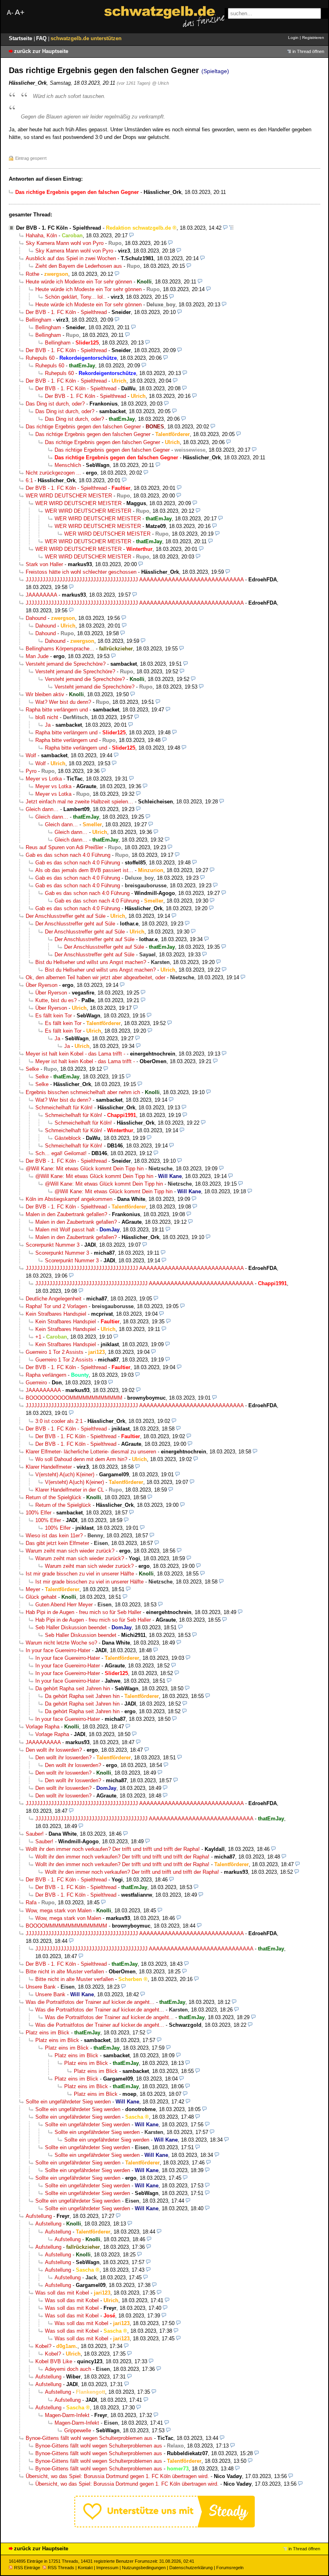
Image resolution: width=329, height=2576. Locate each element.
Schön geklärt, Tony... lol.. (75, 297)
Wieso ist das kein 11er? (54, 1536)
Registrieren (313, 38)
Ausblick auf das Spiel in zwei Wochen (71, 258)
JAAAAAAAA (41, 595)
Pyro (31, 771)
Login (293, 38)
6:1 (29, 480)
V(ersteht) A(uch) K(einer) (65, 1474)
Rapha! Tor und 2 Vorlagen (56, 1306)
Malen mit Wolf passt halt (65, 1230)
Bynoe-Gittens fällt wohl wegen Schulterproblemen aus (89, 2438)
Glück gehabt (41, 1597)
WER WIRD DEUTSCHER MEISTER (69, 496)
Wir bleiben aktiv (45, 694)
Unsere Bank (41, 1987)
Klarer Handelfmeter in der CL (70, 1490)
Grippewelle (78, 2430)
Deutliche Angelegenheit (54, 1299)
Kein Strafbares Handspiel (56, 1314)
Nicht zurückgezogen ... (53, 473)
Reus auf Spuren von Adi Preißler (64, 847)
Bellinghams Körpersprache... (60, 649)
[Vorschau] (225, 228)
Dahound (36, 618)
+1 (38, 1337)
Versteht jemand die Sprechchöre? (66, 664)
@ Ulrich (160, 83)
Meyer (33, 1589)
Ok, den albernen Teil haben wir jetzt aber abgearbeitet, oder (95, 977)
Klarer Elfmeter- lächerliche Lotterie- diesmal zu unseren (91, 1452)
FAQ (42, 38)
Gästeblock (68, 1138)
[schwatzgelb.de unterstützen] (164, 2526)
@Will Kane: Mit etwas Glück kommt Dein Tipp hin (85, 1169)
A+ (20, 12)
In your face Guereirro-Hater (58, 1650)
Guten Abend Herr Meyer (64, 1605)
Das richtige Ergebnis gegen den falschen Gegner (83, 427)
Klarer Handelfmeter (49, 1467)
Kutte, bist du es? (56, 1000)
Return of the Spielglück (54, 1497)
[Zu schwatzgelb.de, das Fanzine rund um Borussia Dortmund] (164, 17)
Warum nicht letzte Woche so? (61, 1643)
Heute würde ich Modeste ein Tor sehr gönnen (79, 282)
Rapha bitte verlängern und (57, 710)
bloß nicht (47, 717)
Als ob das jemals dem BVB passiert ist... (84, 870)
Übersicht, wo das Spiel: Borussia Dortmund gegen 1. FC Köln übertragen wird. (117, 2476)
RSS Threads (61, 2568)
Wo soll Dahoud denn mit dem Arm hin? (81, 1459)
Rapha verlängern (46, 1375)
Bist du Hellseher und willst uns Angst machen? (91, 962)
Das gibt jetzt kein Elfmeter (57, 1543)
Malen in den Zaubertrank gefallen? (66, 1214)
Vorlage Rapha (43, 1727)
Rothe (32, 274)
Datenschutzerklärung (191, 2568)
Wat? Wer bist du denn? (63, 702)
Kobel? (43, 2346)
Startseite (21, 38)
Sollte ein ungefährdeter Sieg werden (68, 2102)
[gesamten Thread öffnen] (231, 228)
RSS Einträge (27, 2568)
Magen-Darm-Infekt (67, 2415)
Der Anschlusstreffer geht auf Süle (66, 916)
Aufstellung (39, 2216)
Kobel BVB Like (54, 2361)
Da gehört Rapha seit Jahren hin (73, 1688)
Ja (48, 725)
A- (10, 13)
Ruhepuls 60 (40, 358)
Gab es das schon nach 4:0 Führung (68, 855)
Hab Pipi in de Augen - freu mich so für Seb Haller (83, 1612)
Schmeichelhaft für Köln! (64, 1108)
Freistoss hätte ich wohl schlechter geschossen (81, 572)
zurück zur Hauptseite (41, 51)
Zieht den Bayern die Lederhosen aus (79, 266)
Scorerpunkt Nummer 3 (53, 1245)
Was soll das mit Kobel (62, 2293)
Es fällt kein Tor (54, 1016)
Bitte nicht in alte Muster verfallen (65, 1972)
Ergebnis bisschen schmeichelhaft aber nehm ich (83, 1092)
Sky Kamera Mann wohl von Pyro (65, 243)
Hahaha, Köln (41, 235)
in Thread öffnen (308, 51)
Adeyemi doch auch (68, 2369)
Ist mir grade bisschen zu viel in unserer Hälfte (80, 1574)
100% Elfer (39, 1513)
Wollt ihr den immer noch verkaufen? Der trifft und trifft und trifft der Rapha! (113, 1849)
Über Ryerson (42, 985)
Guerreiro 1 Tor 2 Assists (55, 1352)
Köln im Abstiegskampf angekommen (69, 1199)
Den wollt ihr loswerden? (54, 1750)
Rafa (31, 1902)
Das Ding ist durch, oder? (55, 404)
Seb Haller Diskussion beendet (71, 1627)
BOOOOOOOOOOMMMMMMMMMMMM (74, 1398)
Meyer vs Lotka (44, 779)
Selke (32, 1069)
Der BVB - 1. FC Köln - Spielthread (59, 228)
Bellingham (39, 320)
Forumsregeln (230, 2568)
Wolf (31, 755)
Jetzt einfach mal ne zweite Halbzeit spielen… (79, 802)
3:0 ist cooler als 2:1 (59, 1421)
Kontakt (85, 2568)
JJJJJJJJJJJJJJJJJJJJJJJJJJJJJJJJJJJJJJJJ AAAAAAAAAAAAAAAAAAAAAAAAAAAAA (135, 580)
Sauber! (35, 1834)
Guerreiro (36, 1383)
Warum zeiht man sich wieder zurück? (70, 1551)
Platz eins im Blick (48, 2033)
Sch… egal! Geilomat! (61, 1153)
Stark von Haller (44, 564)
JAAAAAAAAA (43, 1390)
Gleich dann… (42, 809)
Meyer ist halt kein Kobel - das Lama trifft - (75, 1054)
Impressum (107, 2568)
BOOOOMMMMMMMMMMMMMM (66, 1926)
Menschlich (68, 465)
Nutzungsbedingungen (144, 2568)
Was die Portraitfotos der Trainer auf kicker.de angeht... (90, 2002)
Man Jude (37, 656)
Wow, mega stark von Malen (59, 1911)
